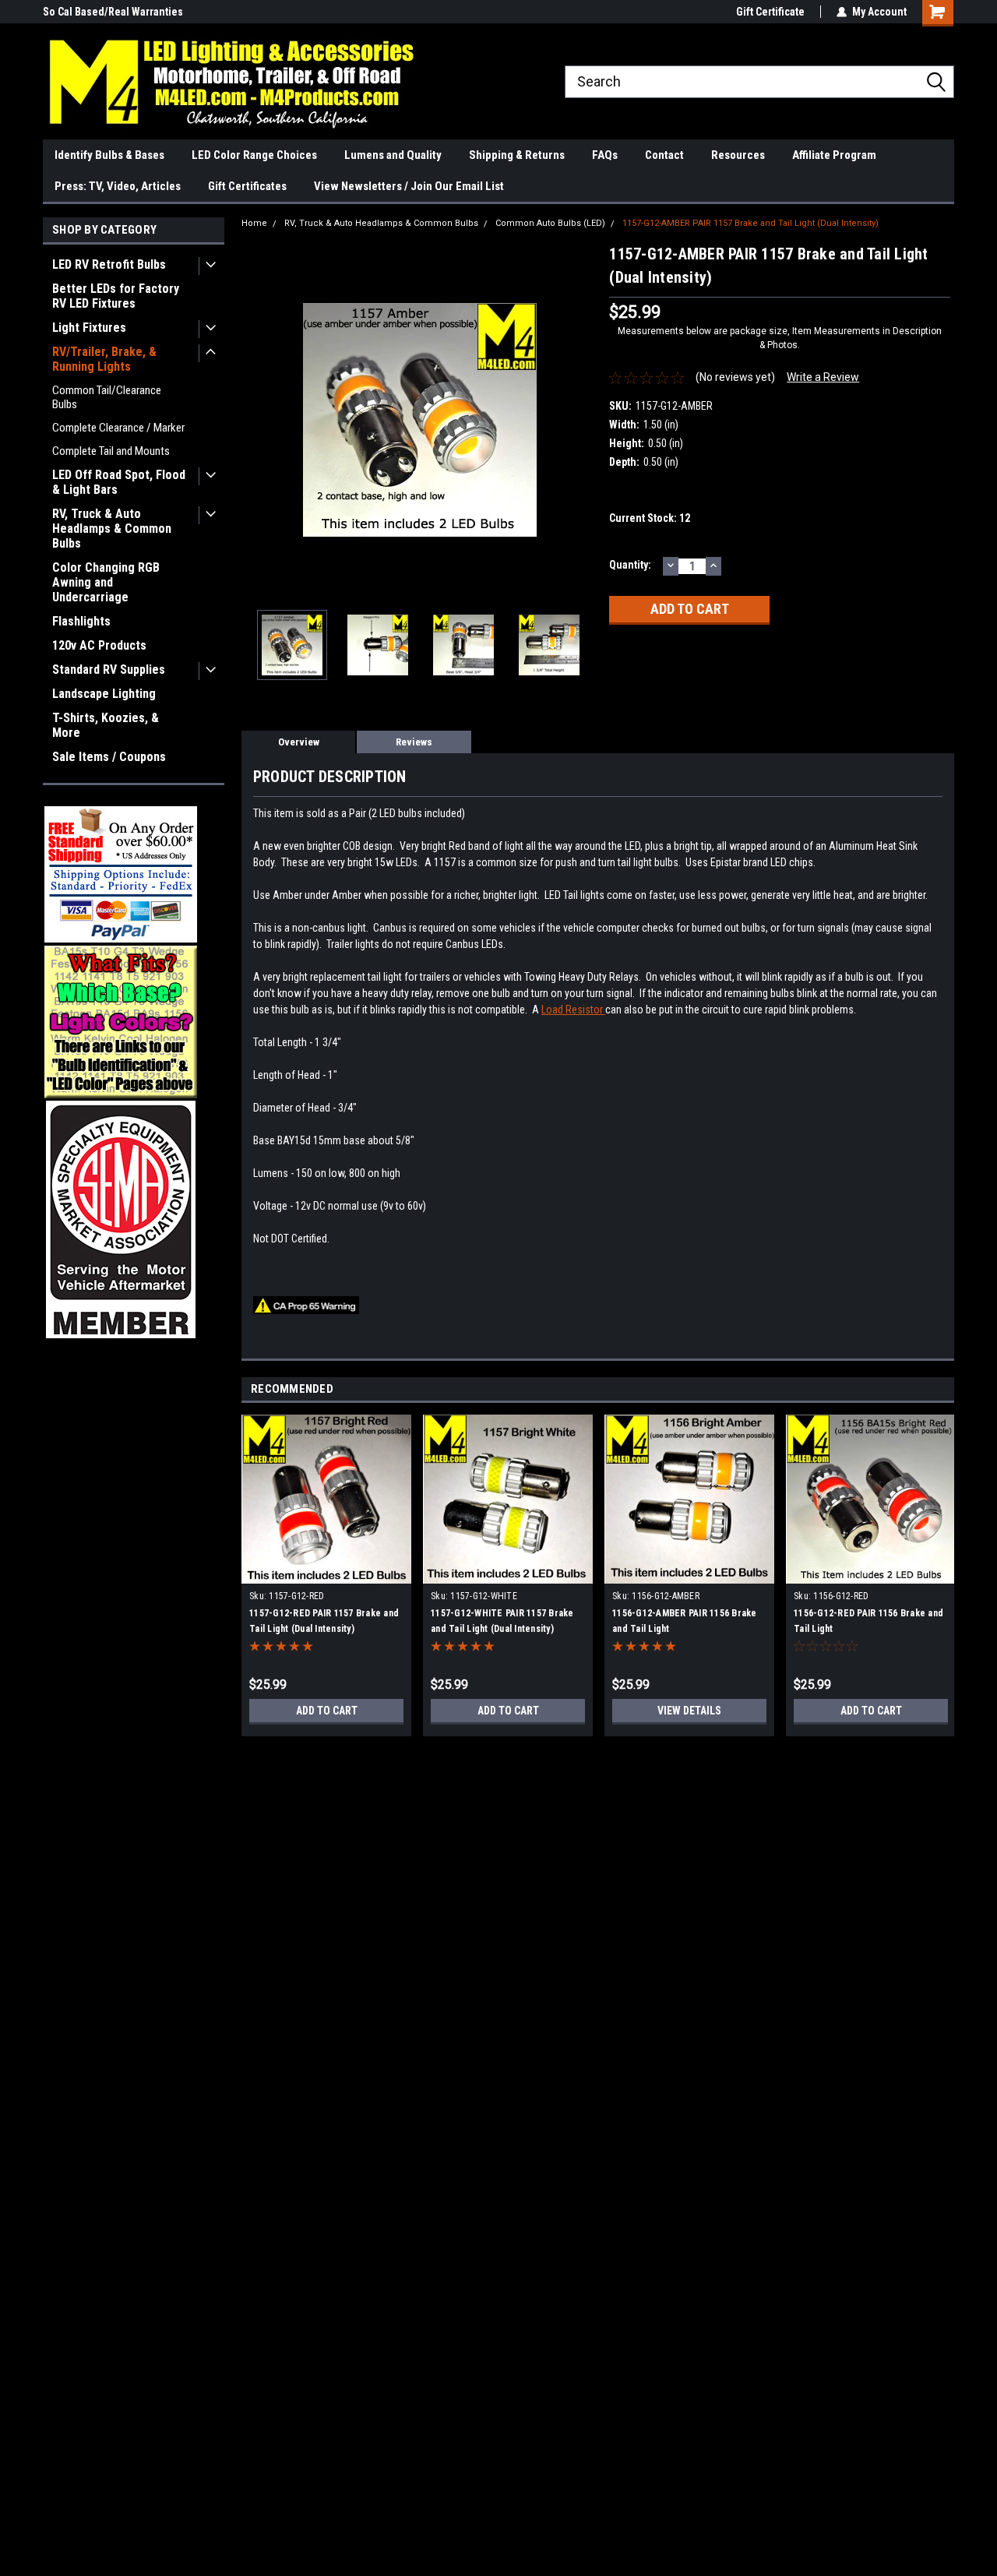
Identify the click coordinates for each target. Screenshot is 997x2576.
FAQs (605, 155)
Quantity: (630, 565)
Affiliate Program (834, 155)
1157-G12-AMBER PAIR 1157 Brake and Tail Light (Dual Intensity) (750, 223)
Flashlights (81, 621)
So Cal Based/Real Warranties (113, 12)
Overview (299, 742)
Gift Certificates (247, 186)
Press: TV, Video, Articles (118, 186)
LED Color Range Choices (254, 155)
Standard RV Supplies (109, 670)
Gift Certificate (770, 12)
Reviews (414, 742)
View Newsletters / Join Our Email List (409, 186)
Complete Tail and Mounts (111, 451)
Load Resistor (573, 1010)
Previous (257, 420)
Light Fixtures (89, 328)
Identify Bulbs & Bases (109, 155)
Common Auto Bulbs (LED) (550, 223)
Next (582, 420)
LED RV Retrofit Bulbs (109, 264)
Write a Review (823, 377)
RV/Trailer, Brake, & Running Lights (104, 359)
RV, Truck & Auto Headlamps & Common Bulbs (112, 529)
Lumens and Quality (393, 155)
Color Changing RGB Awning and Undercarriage (106, 582)
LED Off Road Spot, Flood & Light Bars (119, 482)
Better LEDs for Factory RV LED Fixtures (116, 296)
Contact (664, 155)
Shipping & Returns (517, 155)
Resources (738, 155)
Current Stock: (650, 518)
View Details (689, 1711)
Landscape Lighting (104, 694)
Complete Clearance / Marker (118, 428)
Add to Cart (327, 1711)
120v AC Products (99, 645)
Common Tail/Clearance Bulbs (107, 397)
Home (254, 223)
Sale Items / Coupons (109, 757)
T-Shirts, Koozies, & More (106, 725)
